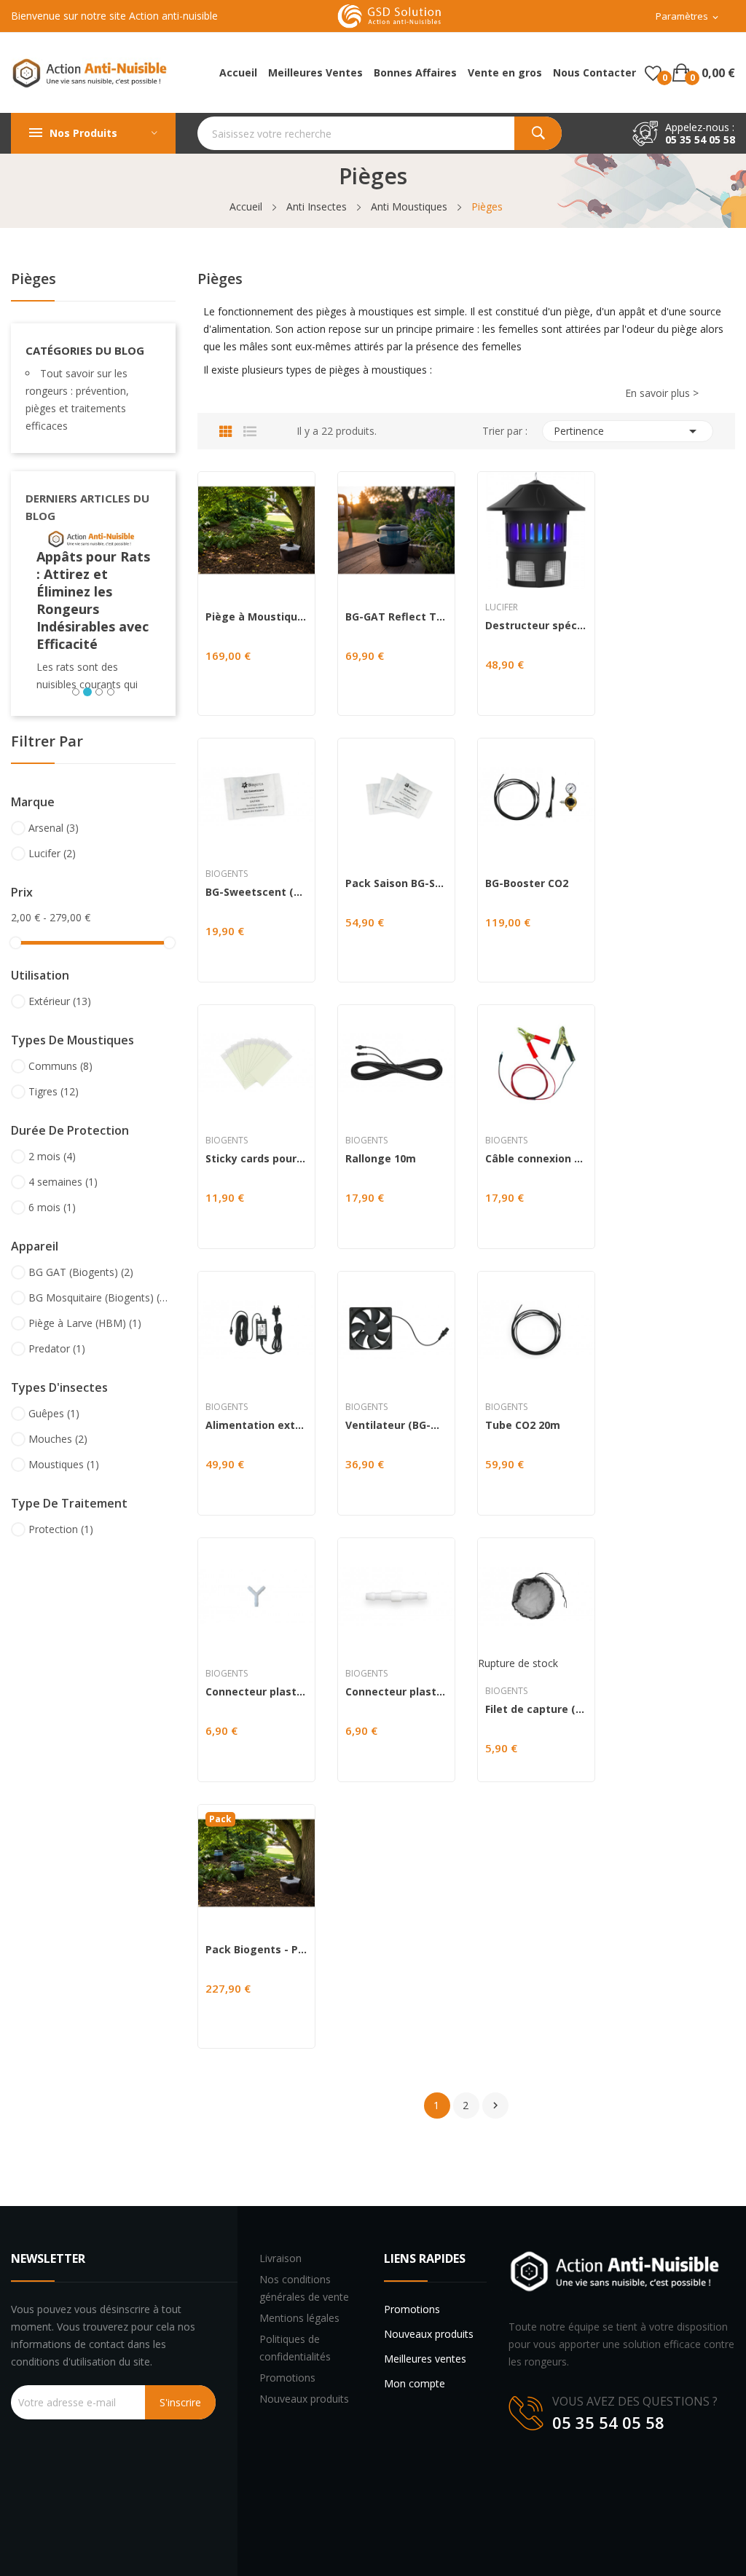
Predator (57, 1348)
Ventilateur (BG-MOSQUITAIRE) (396, 1425)
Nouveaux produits (304, 2399)
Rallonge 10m (381, 1159)
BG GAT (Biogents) (81, 1272)
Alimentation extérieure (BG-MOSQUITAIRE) (256, 1425)
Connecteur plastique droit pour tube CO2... (396, 1692)
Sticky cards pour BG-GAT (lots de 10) (256, 1159)
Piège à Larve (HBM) (85, 1323)
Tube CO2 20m (523, 1425)
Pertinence (628, 431)
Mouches (58, 1439)
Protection (61, 1529)
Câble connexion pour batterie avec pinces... (536, 1159)
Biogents (227, 874)
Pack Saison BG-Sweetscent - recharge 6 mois (396, 883)
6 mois (52, 1207)
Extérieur (60, 1001)
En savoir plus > (662, 393)
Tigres (54, 1091)
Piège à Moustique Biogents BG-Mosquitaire (256, 617)
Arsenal (54, 828)
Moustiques (64, 1464)
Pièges (34, 280)
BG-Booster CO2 (527, 883)
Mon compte (415, 2383)
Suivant (495, 2106)
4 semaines (63, 1182)
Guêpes (54, 1413)
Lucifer (52, 853)
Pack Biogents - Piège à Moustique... (256, 1950)
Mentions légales (299, 2318)
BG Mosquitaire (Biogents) (100, 1297)
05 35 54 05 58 (700, 139)
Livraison (280, 2258)
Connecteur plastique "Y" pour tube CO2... (256, 1692)
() (653, 73)
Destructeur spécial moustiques (536, 626)
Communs (60, 1066)
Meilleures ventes (425, 2359)
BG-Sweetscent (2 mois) (256, 892)
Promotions (287, 2378)
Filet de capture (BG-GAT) (536, 1709)
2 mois (52, 1156)
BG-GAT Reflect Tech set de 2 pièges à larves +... (396, 617)
